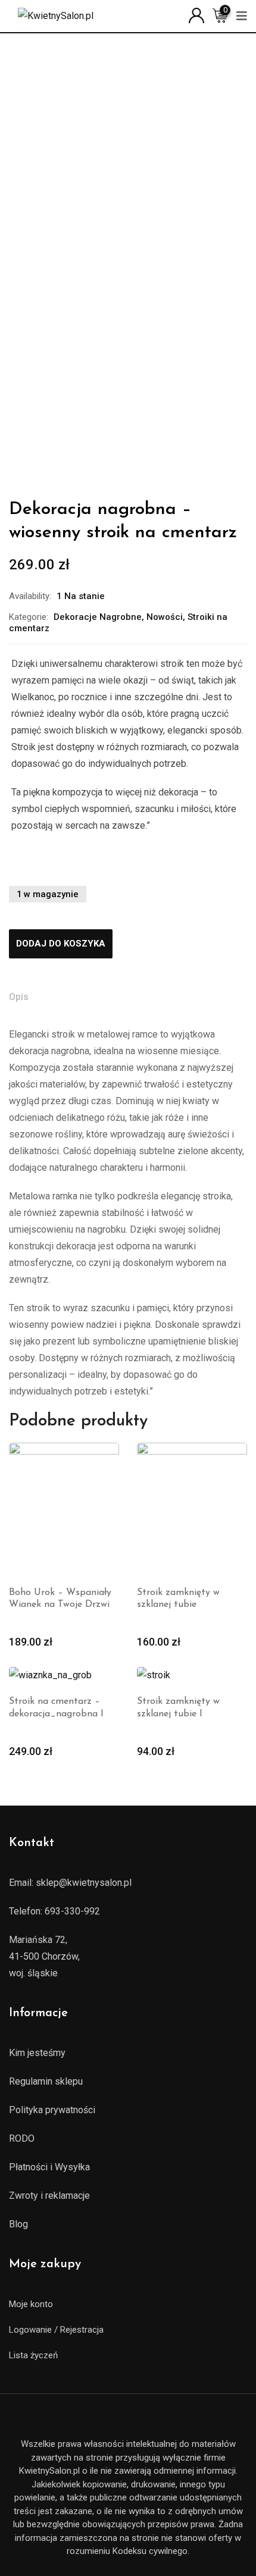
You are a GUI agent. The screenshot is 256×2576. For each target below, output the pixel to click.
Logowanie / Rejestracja (56, 2330)
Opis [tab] (19, 997)
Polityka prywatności (52, 2110)
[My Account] (196, 15)
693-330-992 (72, 1911)
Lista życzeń (33, 2355)
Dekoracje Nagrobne (98, 617)
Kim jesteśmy (37, 2053)
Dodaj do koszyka (61, 944)
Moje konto (31, 2304)
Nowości (165, 617)
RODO (22, 2138)
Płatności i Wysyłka (49, 2167)
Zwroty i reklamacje (49, 2196)
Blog (18, 2224)
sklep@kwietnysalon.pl (84, 1883)
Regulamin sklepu (46, 2081)
